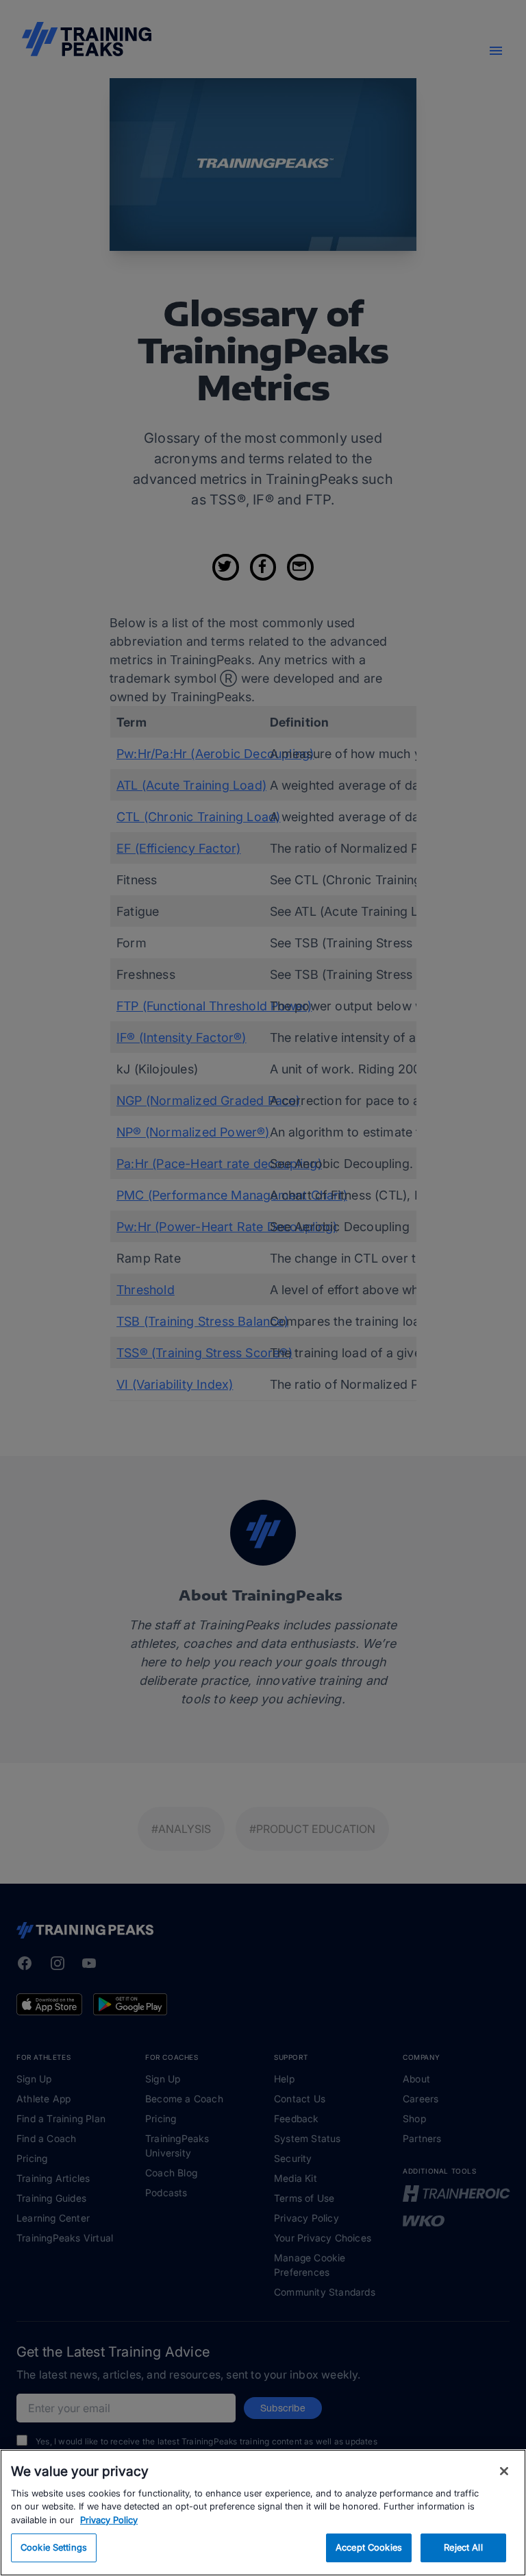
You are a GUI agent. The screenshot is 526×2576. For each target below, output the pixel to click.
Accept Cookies (369, 2547)
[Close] (504, 2471)
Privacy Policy (109, 2520)
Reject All (463, 2547)
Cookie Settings (54, 2547)
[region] (263, 2513)
